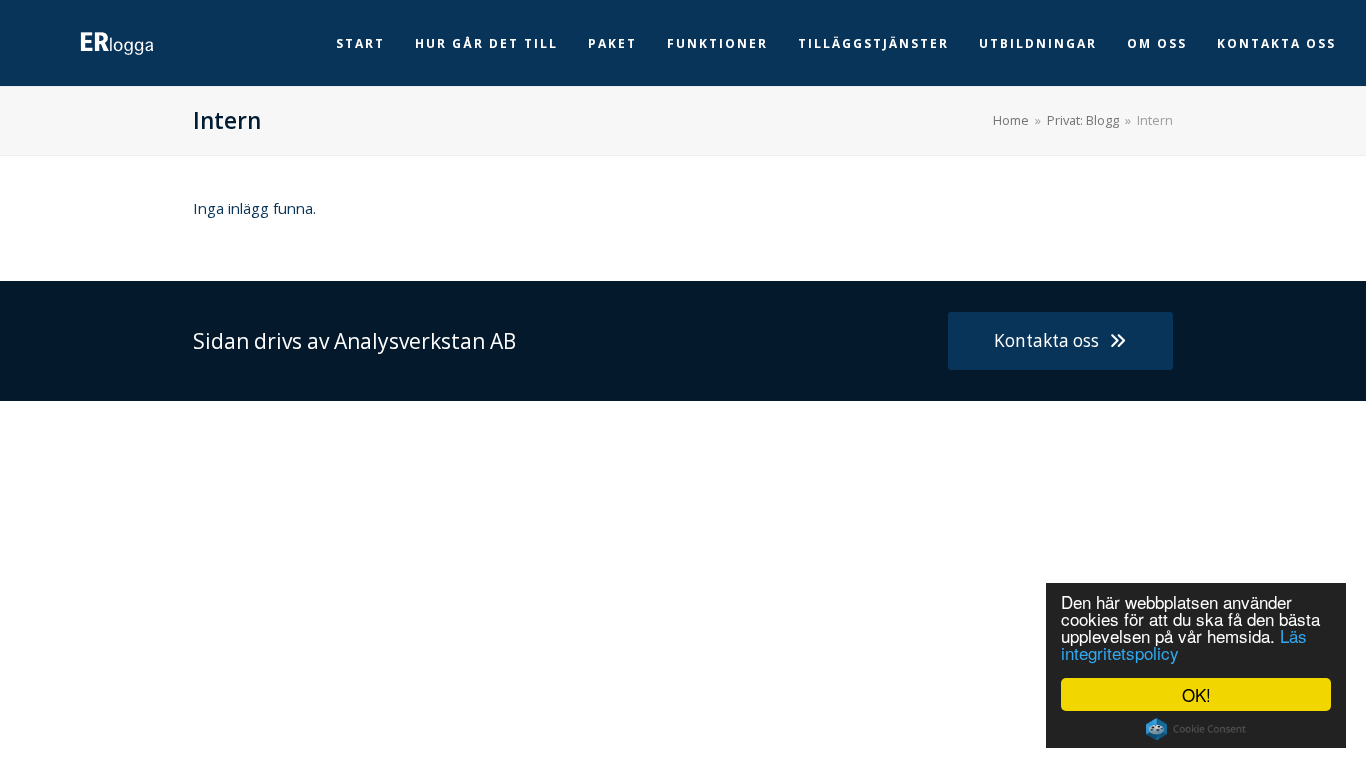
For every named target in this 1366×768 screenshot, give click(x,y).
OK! (1196, 694)
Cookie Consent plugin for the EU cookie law (1196, 729)
